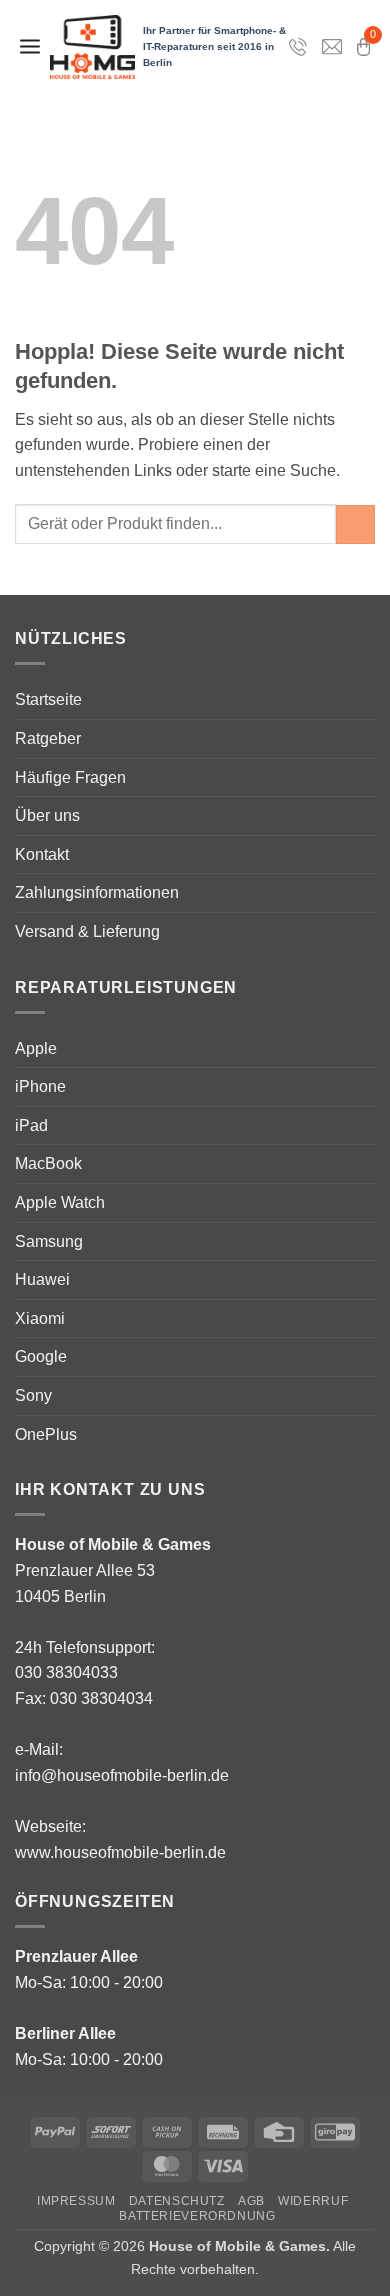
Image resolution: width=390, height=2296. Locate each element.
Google (41, 1356)
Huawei (42, 1279)
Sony (33, 1395)
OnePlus (46, 1434)
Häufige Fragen (70, 777)
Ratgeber (48, 738)
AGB (251, 2201)
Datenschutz (177, 2201)
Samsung (49, 1241)
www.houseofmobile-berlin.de (120, 1852)
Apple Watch (60, 1202)
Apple (36, 1048)
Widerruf (313, 2201)
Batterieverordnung (197, 2216)
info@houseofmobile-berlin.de (122, 1775)
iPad (31, 1125)
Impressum (76, 2201)
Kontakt (42, 854)
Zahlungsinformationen (97, 892)
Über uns (47, 815)
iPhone (40, 1086)
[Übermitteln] (355, 524)
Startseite (48, 699)
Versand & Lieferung (87, 931)
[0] (363, 47)
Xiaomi (40, 1318)
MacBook (48, 1163)
